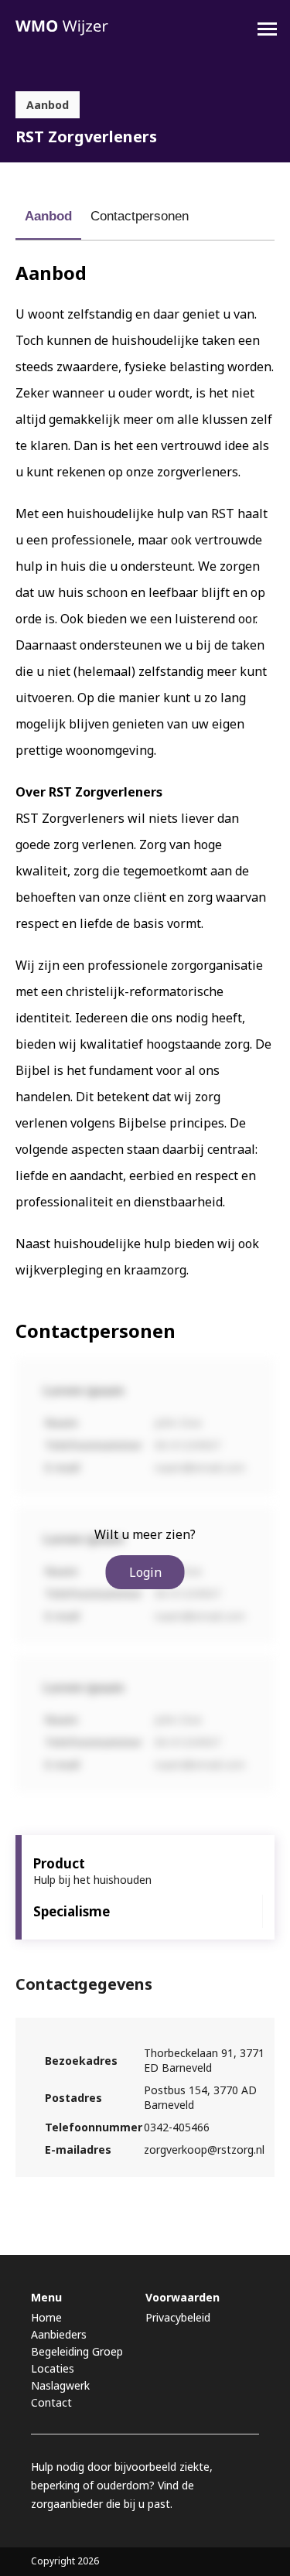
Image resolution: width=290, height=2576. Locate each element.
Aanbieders (59, 2334)
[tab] (48, 217)
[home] (62, 29)
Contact (51, 2402)
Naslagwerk (60, 2385)
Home (46, 2317)
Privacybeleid (178, 2317)
